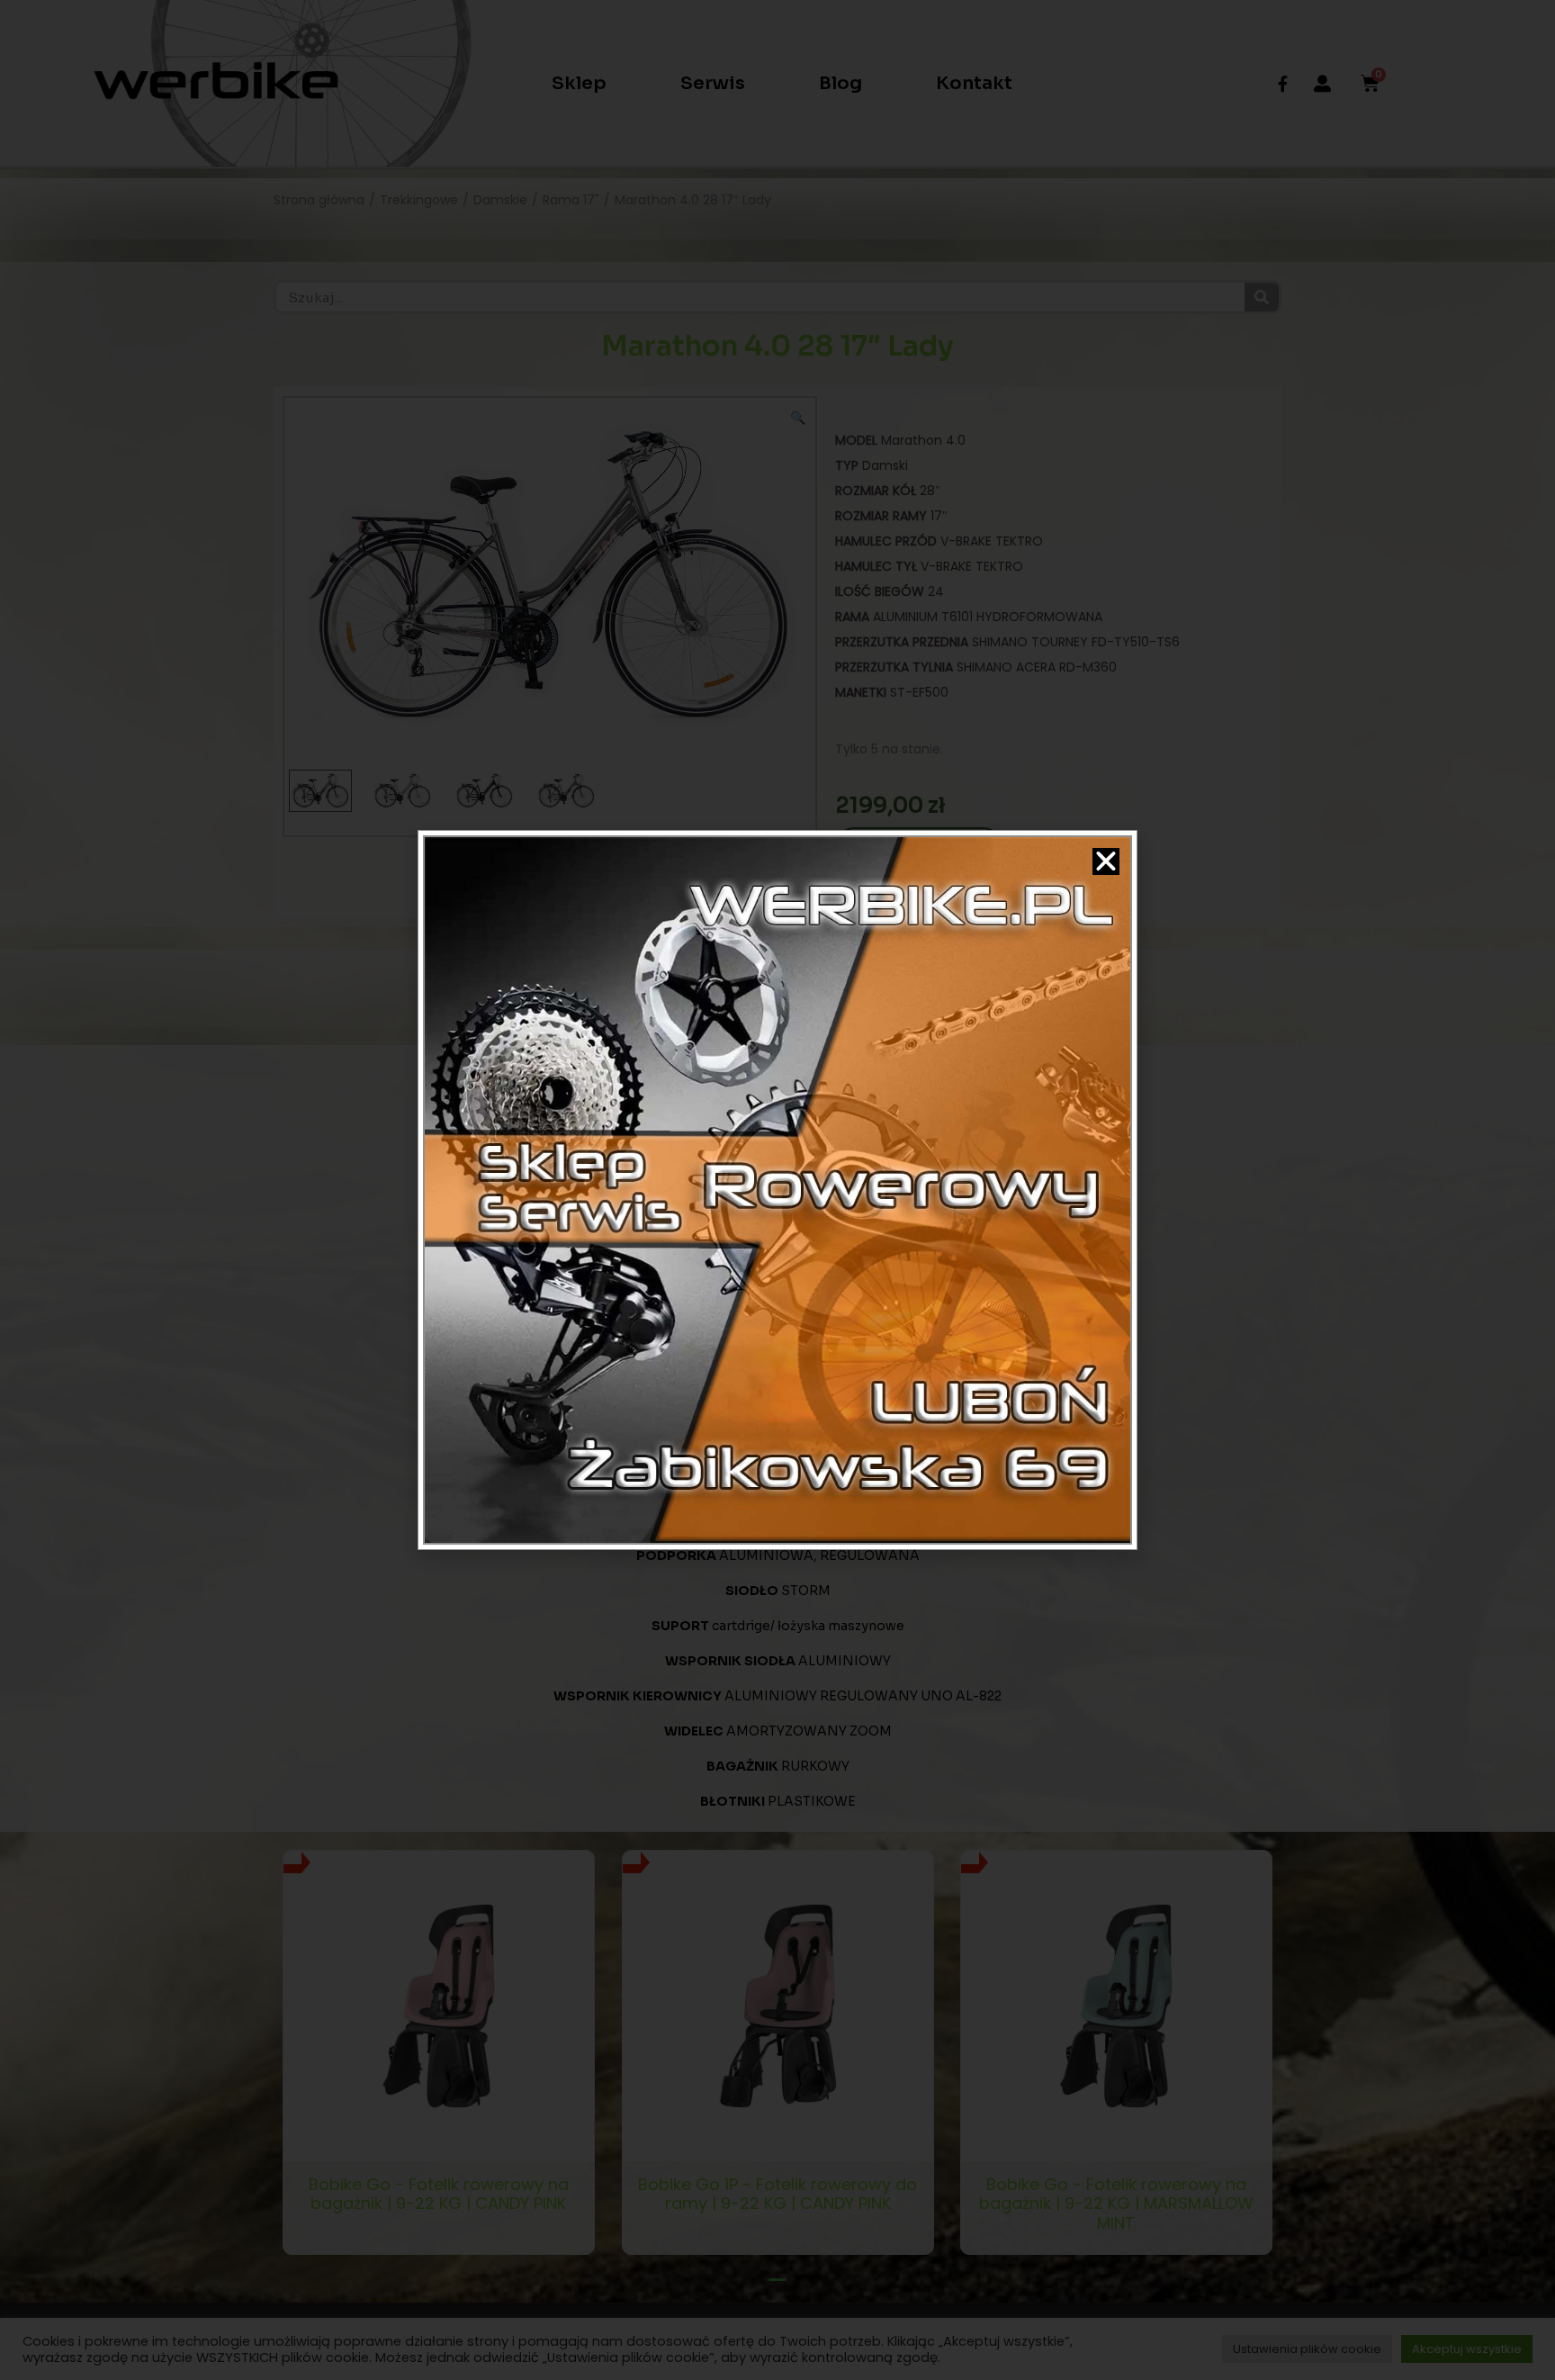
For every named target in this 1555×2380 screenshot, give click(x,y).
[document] (777, 1190)
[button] (1106, 861)
